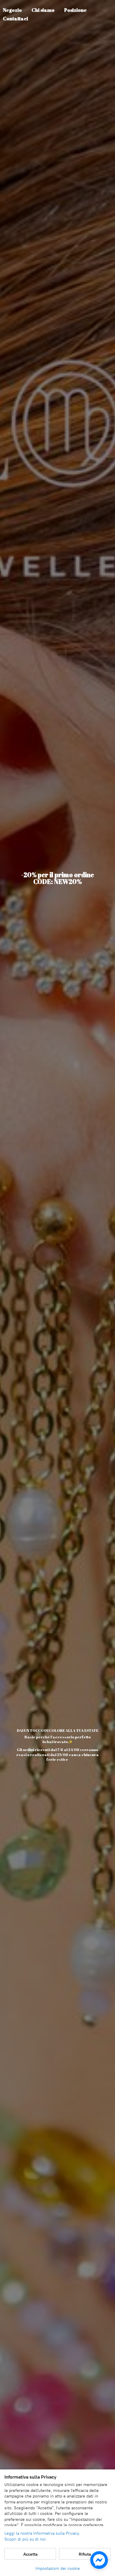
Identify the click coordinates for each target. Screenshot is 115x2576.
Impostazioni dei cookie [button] (58, 2568)
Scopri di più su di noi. (26, 2539)
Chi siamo (43, 10)
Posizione (75, 10)
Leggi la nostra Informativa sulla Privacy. (42, 2533)
